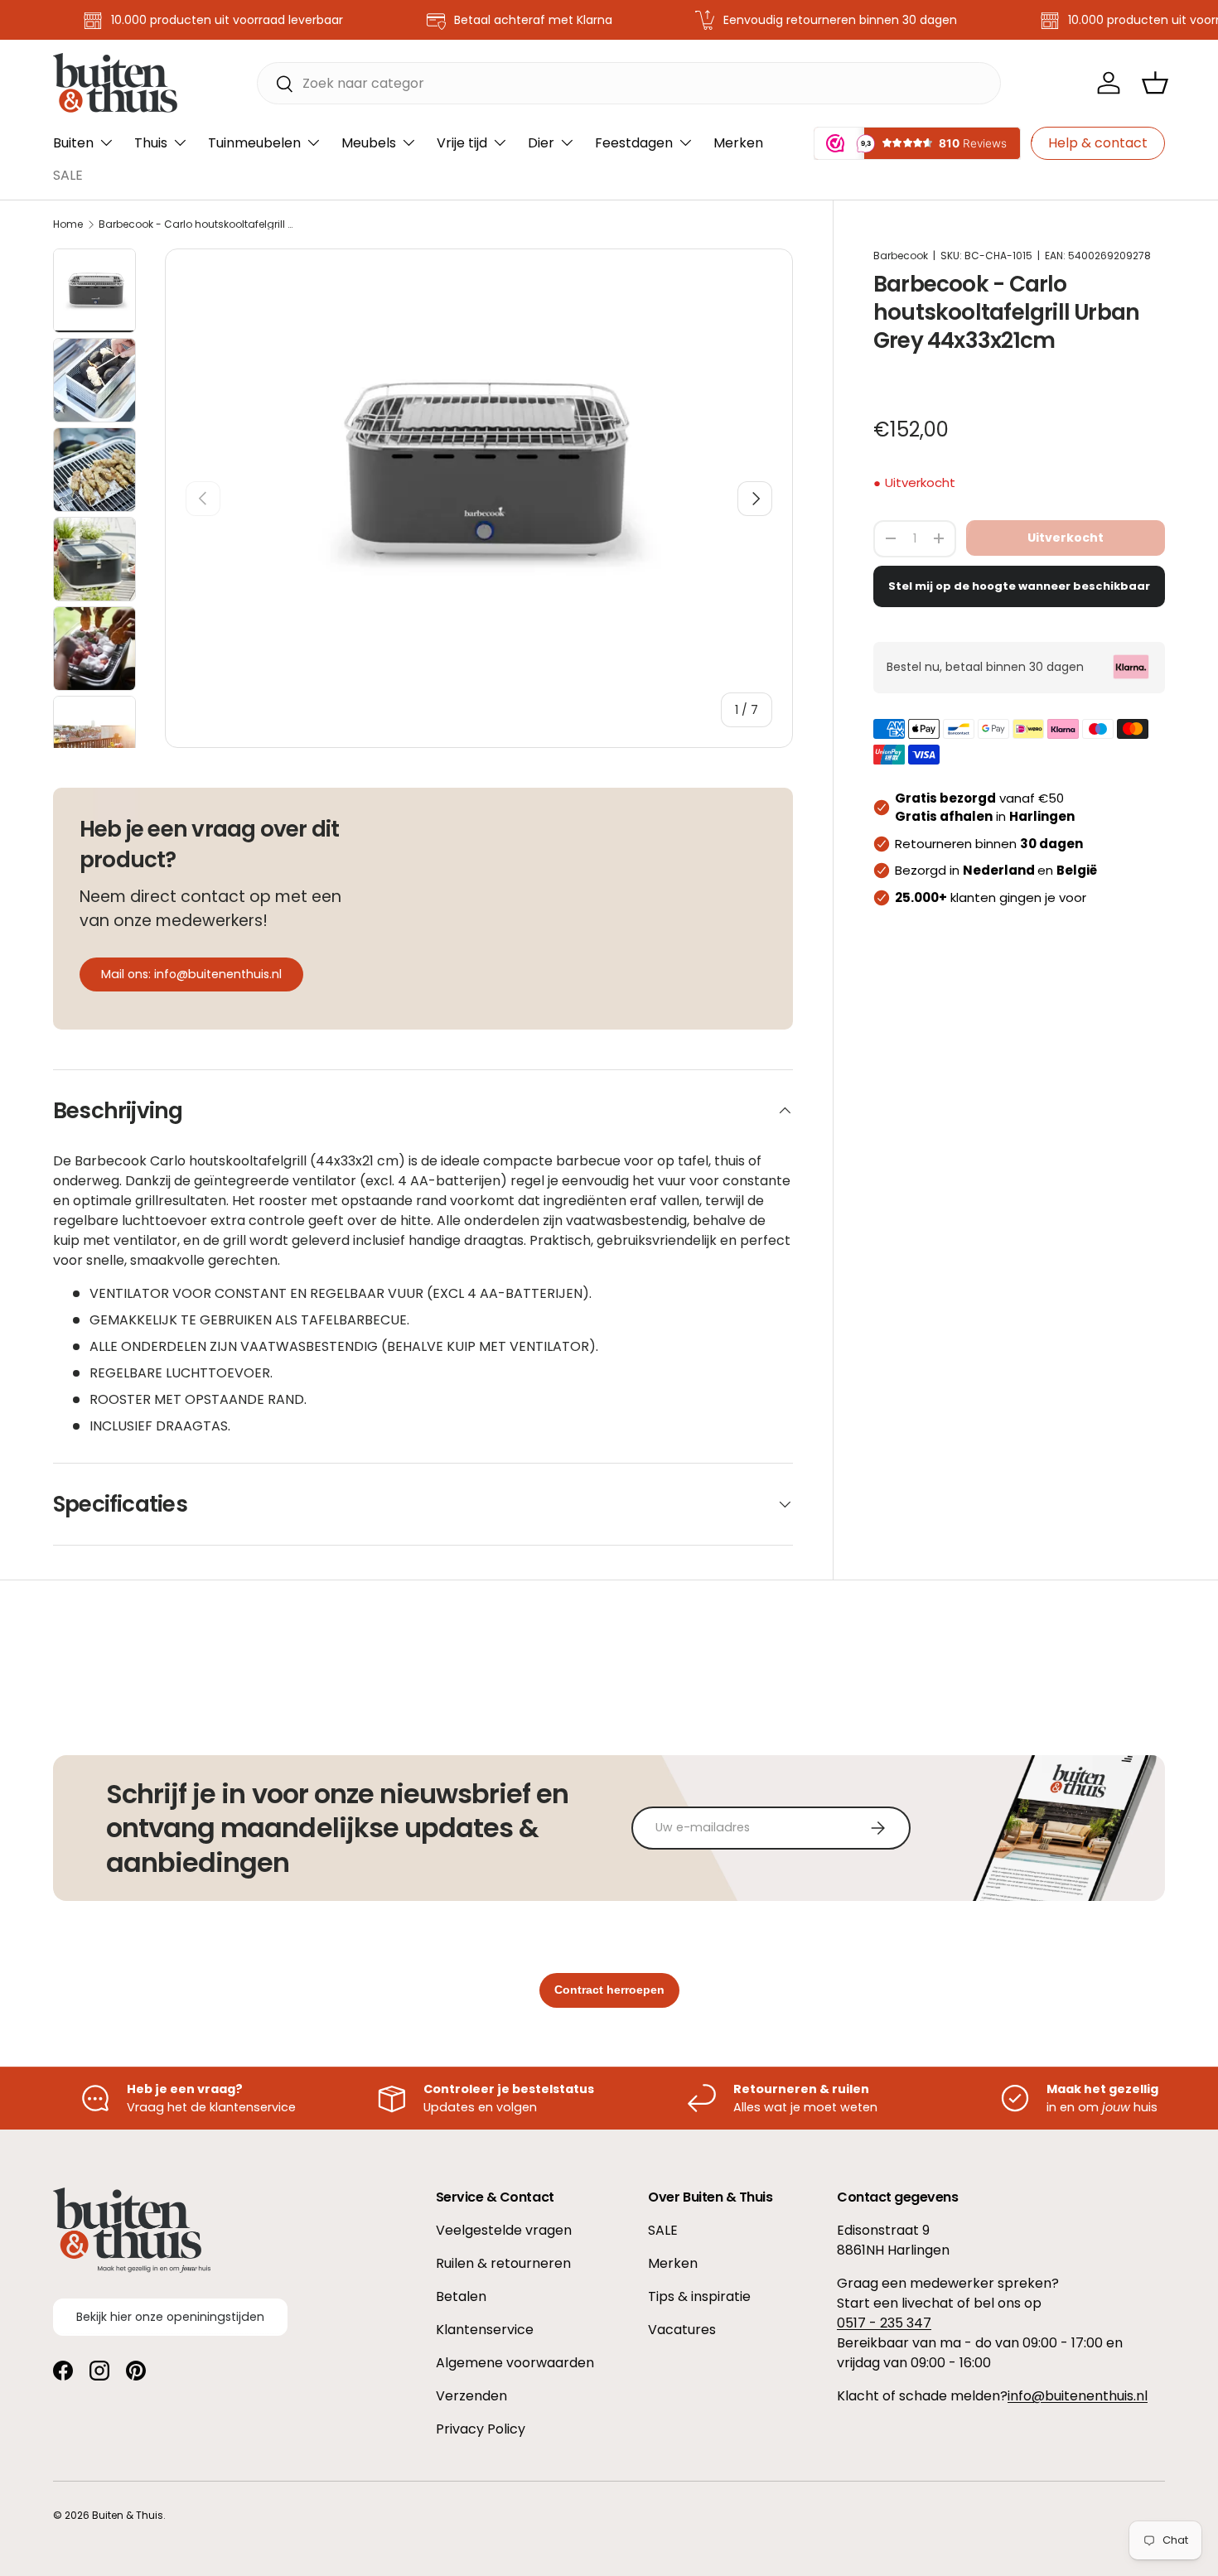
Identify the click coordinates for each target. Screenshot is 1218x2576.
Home (68, 224)
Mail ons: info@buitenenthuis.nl (191, 974)
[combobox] (629, 83)
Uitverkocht (1066, 538)
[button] (1155, 83)
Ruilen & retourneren (503, 2263)
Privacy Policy (481, 2429)
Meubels (369, 143)
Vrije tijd (462, 143)
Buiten (73, 143)
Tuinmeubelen (254, 143)
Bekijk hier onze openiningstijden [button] (170, 2317)
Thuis (151, 143)
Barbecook (901, 256)
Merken (738, 143)
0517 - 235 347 (884, 2323)
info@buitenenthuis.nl (1078, 2396)
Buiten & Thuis (128, 2515)
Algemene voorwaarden (515, 2363)
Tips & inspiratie (699, 2296)
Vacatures (682, 2330)
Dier (541, 143)
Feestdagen (634, 143)
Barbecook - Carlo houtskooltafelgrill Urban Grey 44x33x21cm (198, 224)
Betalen (461, 2296)
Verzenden (471, 2396)
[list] (479, 473)
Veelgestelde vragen (504, 2230)
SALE (68, 175)
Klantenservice (485, 2330)
